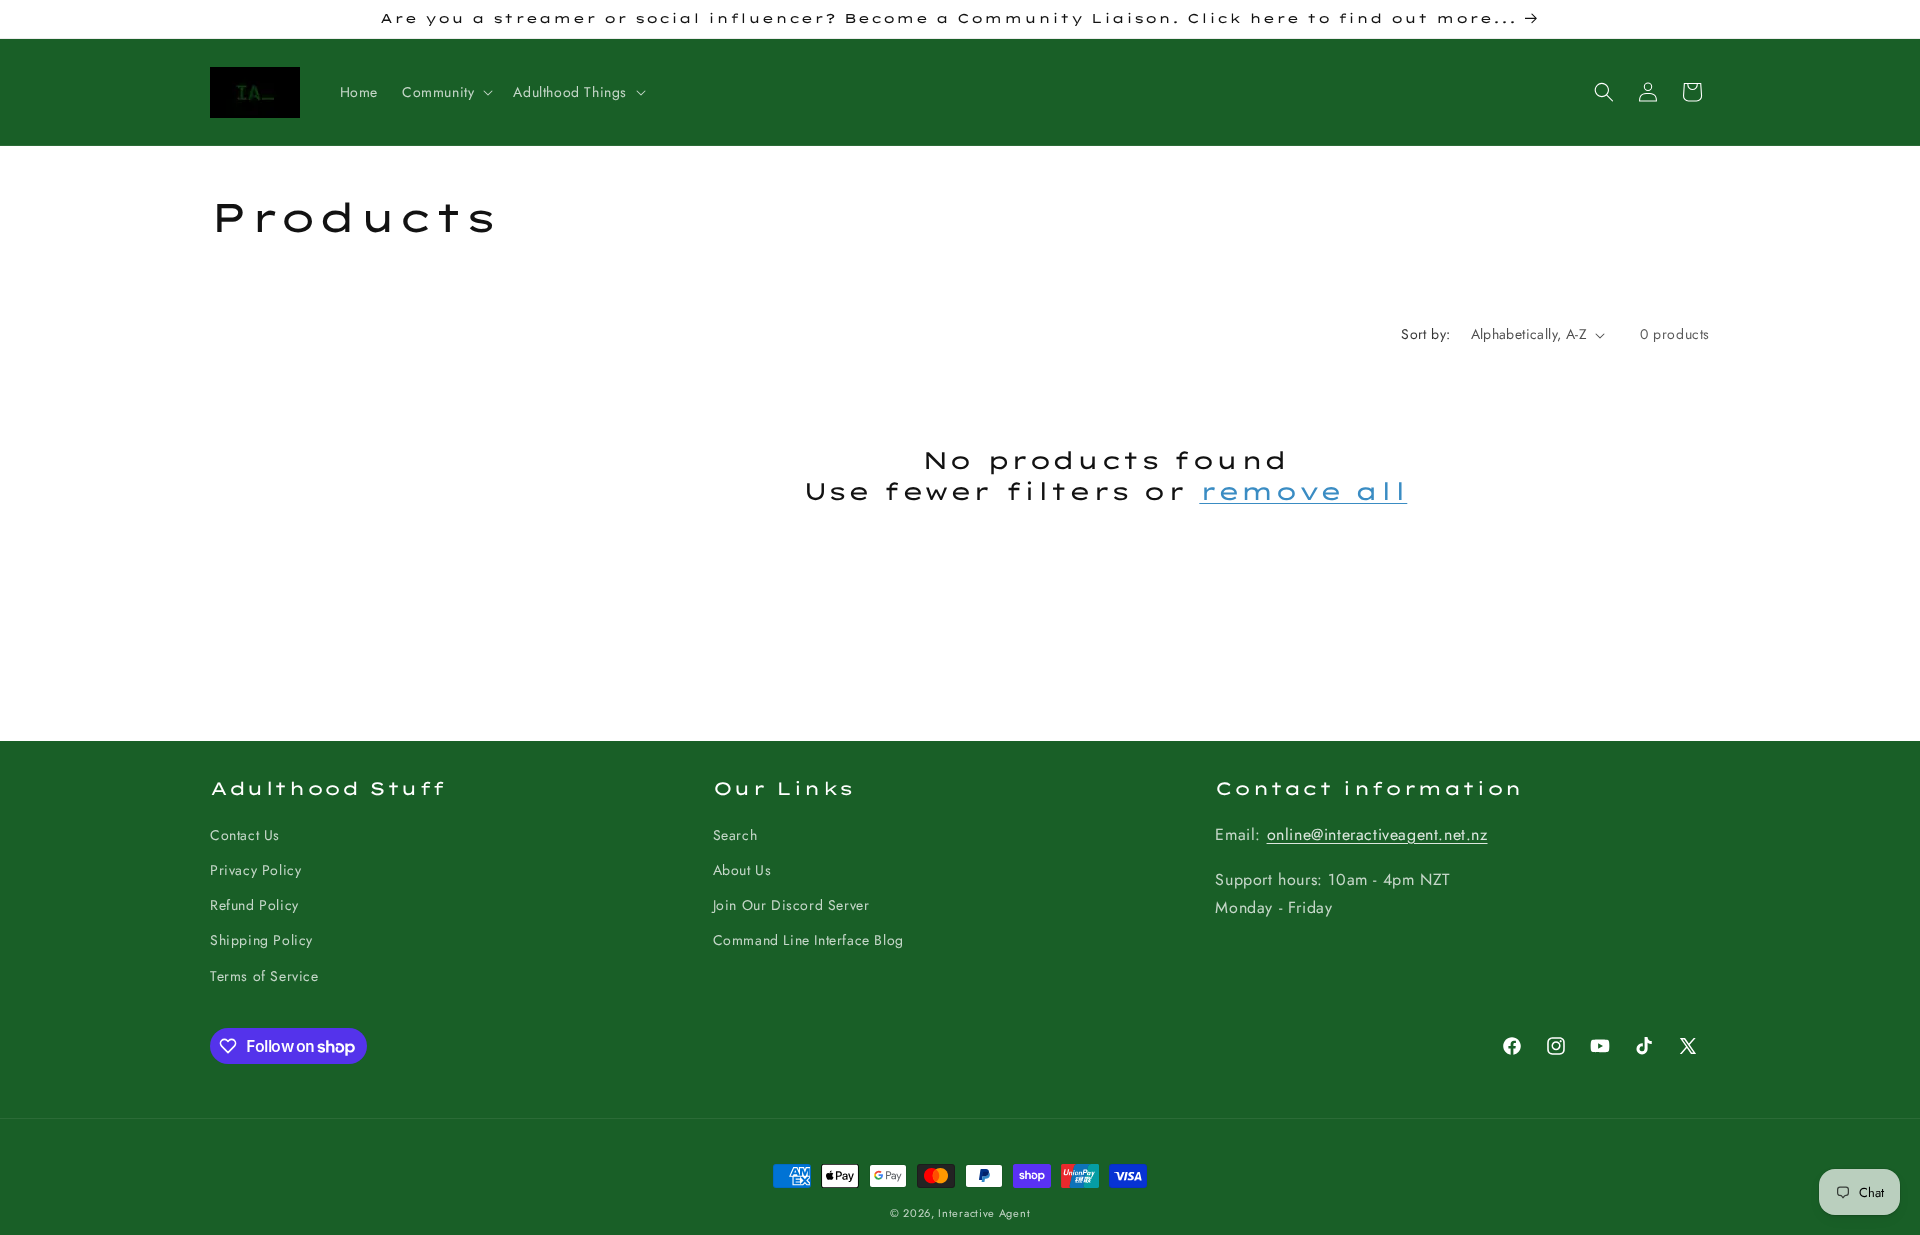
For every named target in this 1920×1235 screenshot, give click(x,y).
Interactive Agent (984, 1213)
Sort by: (1425, 334)
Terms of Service (264, 976)
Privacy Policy (255, 870)
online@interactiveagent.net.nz (1377, 834)
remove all (1303, 491)
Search (735, 835)
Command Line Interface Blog (808, 940)
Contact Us (245, 835)
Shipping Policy (261, 940)
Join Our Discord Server (791, 905)
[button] (445, 92)
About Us (742, 870)
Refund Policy (254, 905)
